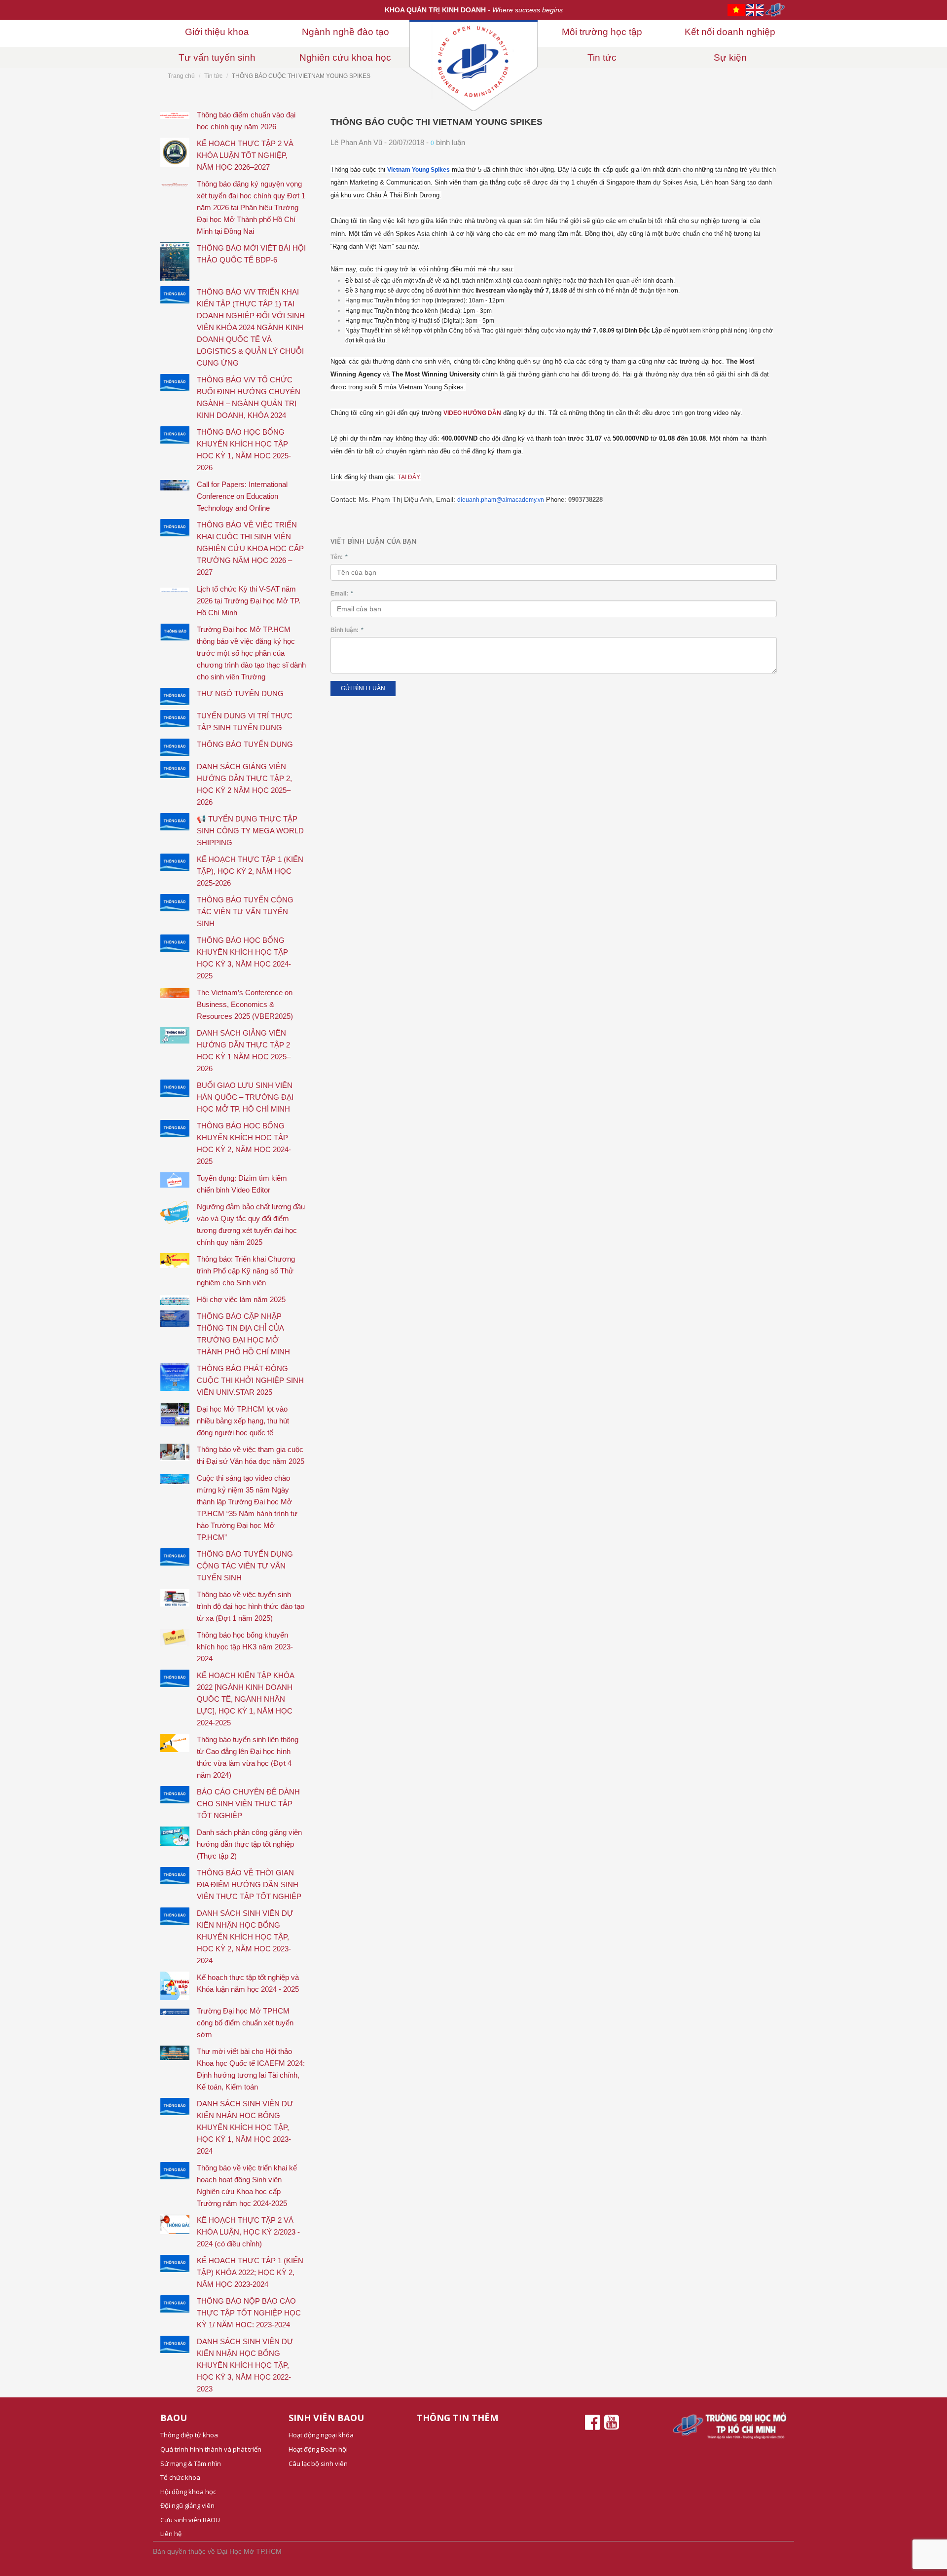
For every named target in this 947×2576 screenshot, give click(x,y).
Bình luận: (347, 630)
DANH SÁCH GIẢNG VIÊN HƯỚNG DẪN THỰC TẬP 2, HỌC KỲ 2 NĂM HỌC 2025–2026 (244, 784)
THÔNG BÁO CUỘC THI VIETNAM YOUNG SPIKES (437, 122)
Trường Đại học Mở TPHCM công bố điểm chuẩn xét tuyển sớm (245, 2023)
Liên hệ (171, 2534)
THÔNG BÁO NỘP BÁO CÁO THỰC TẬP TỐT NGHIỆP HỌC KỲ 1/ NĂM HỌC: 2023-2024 (249, 2313)
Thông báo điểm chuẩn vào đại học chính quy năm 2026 (246, 121)
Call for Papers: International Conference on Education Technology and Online (242, 496)
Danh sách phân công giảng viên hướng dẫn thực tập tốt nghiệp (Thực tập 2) (249, 1844)
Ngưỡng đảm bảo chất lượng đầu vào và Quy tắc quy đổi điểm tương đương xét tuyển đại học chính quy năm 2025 (251, 1224)
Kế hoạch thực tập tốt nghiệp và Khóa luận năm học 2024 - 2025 (248, 1983)
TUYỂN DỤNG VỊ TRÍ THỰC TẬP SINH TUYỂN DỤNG (245, 722)
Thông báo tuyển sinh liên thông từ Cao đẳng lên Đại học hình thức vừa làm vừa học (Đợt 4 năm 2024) (248, 1757)
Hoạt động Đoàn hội (318, 2449)
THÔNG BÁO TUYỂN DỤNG (245, 744)
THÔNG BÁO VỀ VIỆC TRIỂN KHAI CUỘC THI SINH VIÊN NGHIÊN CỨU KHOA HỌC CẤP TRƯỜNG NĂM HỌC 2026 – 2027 (250, 548)
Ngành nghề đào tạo (346, 32)
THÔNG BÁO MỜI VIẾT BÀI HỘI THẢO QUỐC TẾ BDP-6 (251, 254)
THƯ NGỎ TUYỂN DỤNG (240, 693)
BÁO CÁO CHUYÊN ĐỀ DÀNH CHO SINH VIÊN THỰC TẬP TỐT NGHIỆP (248, 1804)
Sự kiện (730, 57)
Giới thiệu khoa (217, 32)
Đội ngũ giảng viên (187, 2505)
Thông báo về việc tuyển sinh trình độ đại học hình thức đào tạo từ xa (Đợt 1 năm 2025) (251, 1606)
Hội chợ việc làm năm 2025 (241, 1299)
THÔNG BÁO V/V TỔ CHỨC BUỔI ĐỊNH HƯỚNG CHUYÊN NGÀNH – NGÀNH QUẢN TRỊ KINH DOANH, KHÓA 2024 (249, 397)
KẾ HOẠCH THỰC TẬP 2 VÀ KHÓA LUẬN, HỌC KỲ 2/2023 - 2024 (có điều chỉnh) (248, 2232)
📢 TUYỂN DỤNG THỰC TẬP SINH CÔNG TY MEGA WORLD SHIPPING (250, 831)
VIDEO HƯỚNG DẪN (472, 413)
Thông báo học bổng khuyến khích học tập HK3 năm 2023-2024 (245, 1647)
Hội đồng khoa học (188, 2492)
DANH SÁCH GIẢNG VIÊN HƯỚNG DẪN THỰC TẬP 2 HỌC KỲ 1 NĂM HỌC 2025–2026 (244, 1051)
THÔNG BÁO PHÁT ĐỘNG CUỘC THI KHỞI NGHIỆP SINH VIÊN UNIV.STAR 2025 (250, 1380)
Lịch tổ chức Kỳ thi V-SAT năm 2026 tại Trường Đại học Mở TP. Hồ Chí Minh (249, 601)
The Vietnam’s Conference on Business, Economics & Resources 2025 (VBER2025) (245, 1004)
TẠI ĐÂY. (409, 477)
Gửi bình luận (363, 688)
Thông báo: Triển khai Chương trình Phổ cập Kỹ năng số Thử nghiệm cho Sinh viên (246, 1271)
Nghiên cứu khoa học (345, 57)
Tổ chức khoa (180, 2477)
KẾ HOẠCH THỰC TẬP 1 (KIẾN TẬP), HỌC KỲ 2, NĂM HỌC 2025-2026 (250, 871)
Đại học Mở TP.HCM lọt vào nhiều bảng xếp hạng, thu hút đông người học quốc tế (243, 1421)
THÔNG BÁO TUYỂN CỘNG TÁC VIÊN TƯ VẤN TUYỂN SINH (245, 912)
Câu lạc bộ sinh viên (318, 2464)
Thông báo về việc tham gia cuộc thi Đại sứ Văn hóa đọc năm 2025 (251, 1455)
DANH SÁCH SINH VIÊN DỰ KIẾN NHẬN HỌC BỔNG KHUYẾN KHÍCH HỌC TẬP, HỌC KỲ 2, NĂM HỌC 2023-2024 (245, 1937)
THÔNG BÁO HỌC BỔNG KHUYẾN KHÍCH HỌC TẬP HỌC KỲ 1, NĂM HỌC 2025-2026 (244, 450)
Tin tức (602, 57)
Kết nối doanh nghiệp (730, 32)
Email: (342, 594)
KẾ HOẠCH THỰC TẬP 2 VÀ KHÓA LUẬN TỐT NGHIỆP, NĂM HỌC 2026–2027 (245, 155)
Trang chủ (181, 76)
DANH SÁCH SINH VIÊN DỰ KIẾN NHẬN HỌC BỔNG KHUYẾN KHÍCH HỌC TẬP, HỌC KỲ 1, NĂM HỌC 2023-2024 (245, 2127)
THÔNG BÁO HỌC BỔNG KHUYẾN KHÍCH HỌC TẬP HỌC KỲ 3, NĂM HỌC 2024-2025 (244, 958)
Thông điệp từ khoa (189, 2435)
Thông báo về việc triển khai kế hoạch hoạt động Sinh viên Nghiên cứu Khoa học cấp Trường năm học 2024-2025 (247, 2185)
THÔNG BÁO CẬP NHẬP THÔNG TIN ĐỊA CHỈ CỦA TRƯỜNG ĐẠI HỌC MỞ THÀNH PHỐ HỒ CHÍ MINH (243, 1334)
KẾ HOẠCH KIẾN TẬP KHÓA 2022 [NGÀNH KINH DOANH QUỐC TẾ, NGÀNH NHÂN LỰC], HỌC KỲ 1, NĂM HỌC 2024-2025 (245, 1699)
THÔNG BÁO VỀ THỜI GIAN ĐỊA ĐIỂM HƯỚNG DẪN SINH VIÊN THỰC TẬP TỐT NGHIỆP (249, 1885)
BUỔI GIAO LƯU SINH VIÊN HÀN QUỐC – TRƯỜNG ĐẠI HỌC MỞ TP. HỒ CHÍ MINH (245, 1097)
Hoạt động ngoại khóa (321, 2435)
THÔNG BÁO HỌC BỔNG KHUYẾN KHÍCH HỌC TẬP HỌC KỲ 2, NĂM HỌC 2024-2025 (244, 1143)
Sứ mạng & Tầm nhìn (191, 2464)
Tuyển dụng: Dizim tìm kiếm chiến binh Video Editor (242, 1184)
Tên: (339, 557)
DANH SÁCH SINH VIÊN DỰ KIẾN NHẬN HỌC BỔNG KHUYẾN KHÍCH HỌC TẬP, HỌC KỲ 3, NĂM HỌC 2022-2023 (245, 2365)
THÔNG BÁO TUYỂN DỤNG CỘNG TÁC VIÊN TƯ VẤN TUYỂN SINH (245, 1566)
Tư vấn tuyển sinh (217, 57)
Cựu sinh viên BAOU (190, 2520)
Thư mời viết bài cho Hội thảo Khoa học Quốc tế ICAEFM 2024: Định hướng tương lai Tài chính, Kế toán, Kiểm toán (251, 2069)
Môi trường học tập (602, 32)
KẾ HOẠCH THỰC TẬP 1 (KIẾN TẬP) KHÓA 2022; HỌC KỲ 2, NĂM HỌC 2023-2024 (250, 2272)
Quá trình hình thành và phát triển (211, 2449)
